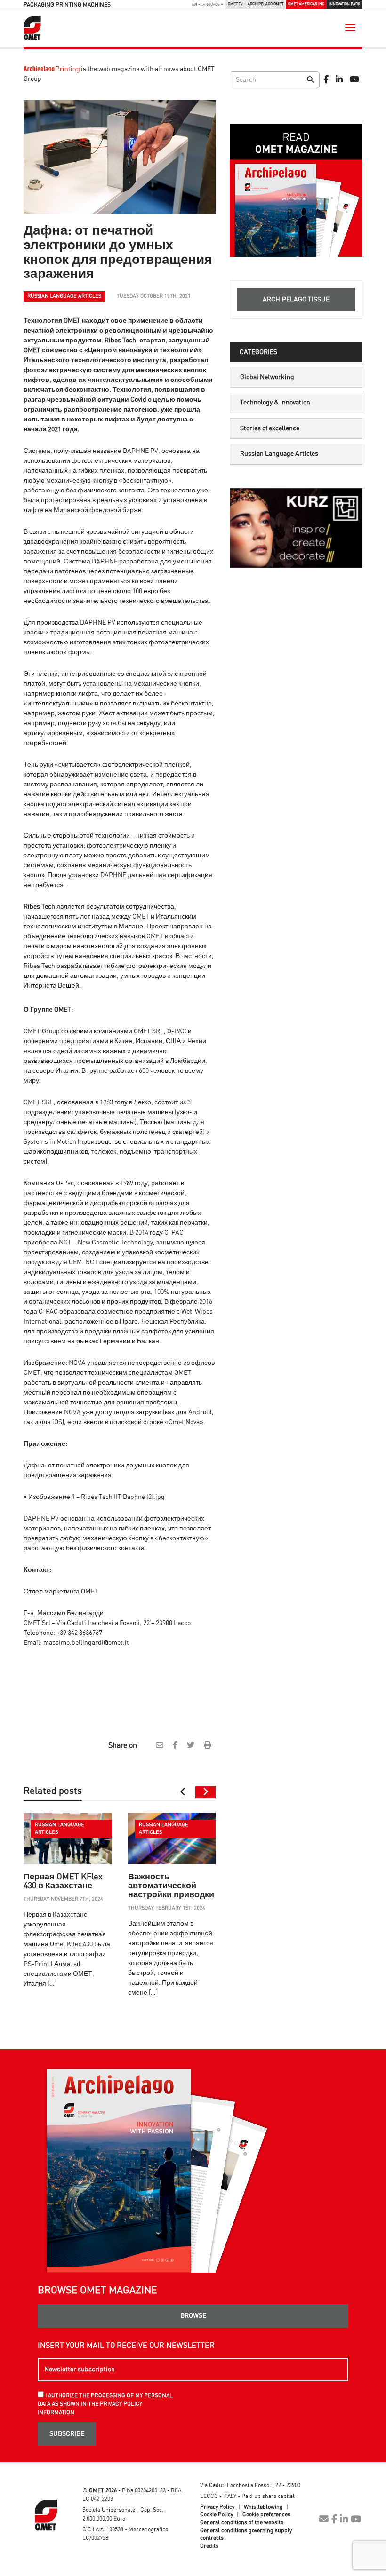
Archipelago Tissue (296, 300)
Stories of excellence (270, 428)
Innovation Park (345, 4)
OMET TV (235, 4)
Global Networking (267, 377)
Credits (209, 2546)
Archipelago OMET (265, 4)
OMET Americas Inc (306, 4)
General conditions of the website (242, 2522)
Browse (193, 2316)
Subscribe (67, 2434)
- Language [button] (206, 4)
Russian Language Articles (279, 454)
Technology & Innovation (275, 403)
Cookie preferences (266, 2514)
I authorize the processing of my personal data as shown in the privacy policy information (105, 2404)
